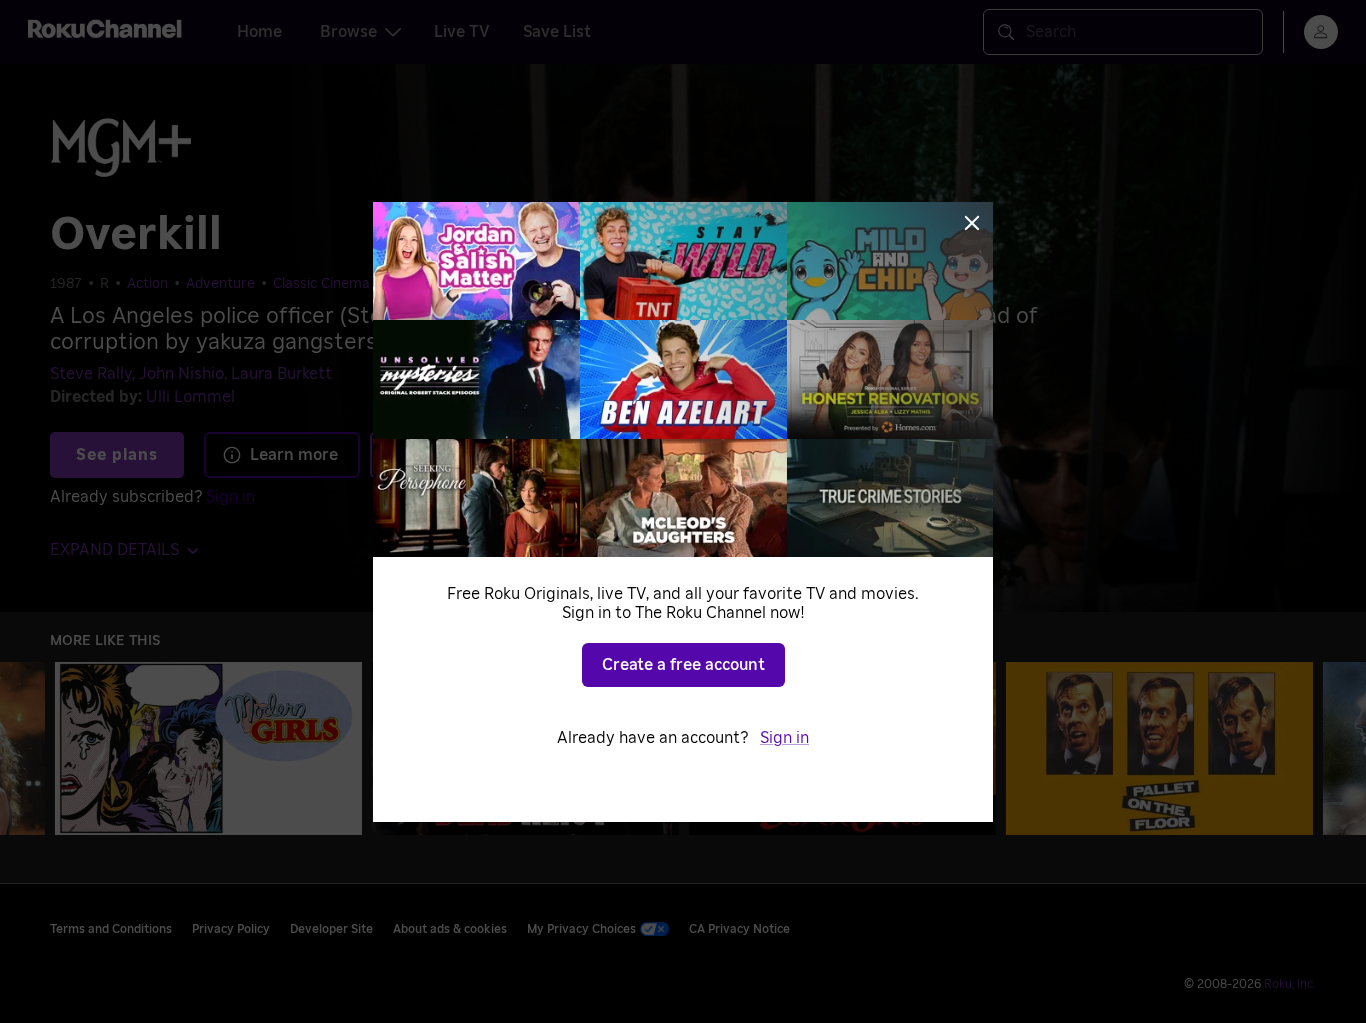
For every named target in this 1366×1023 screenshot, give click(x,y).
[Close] (972, 223)
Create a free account (683, 665)
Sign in (784, 738)
